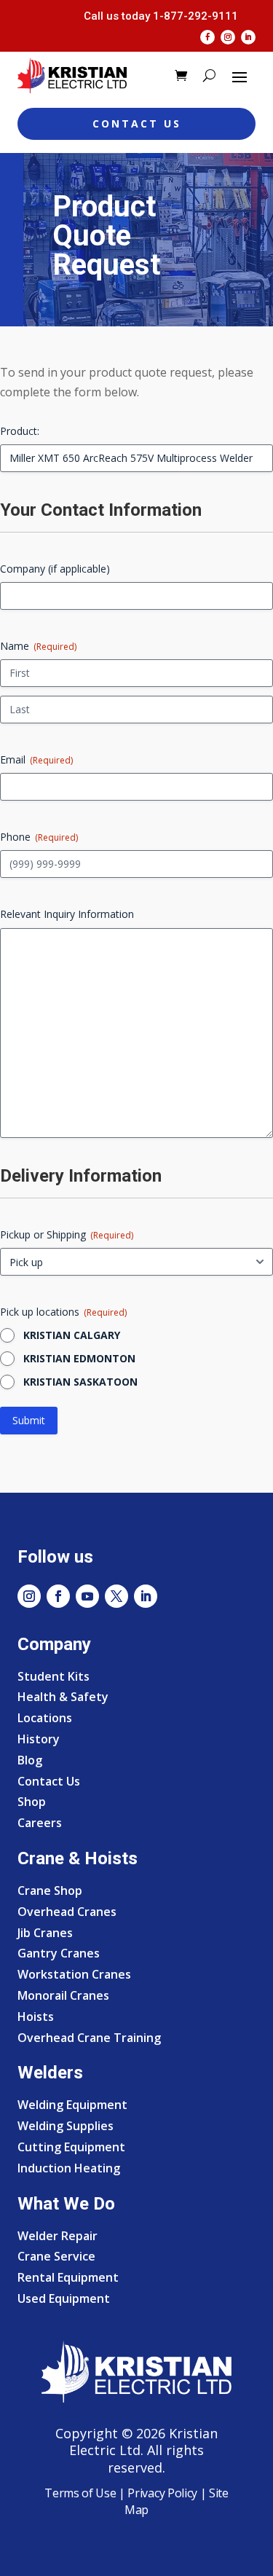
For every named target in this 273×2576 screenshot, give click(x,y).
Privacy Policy (162, 2493)
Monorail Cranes (63, 1995)
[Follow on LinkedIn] (248, 37)
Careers (40, 1823)
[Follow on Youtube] (87, 1596)
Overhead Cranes (67, 1912)
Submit (29, 1420)
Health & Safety (63, 1697)
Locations (45, 1718)
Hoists (36, 2017)
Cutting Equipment (71, 2147)
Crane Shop (50, 1890)
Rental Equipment (68, 2277)
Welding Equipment (72, 2105)
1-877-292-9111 (195, 16)
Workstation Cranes (74, 1974)
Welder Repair (58, 2236)
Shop (32, 1802)
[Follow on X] (116, 1596)
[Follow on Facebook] (207, 37)
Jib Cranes (45, 1933)
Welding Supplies (66, 2126)
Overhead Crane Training (89, 2038)
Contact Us (137, 123)
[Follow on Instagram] (228, 37)
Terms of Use (80, 2493)
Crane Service (56, 2256)
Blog (30, 1760)
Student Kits (54, 1676)
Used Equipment (64, 2298)
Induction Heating (69, 2168)
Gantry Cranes (59, 1953)
